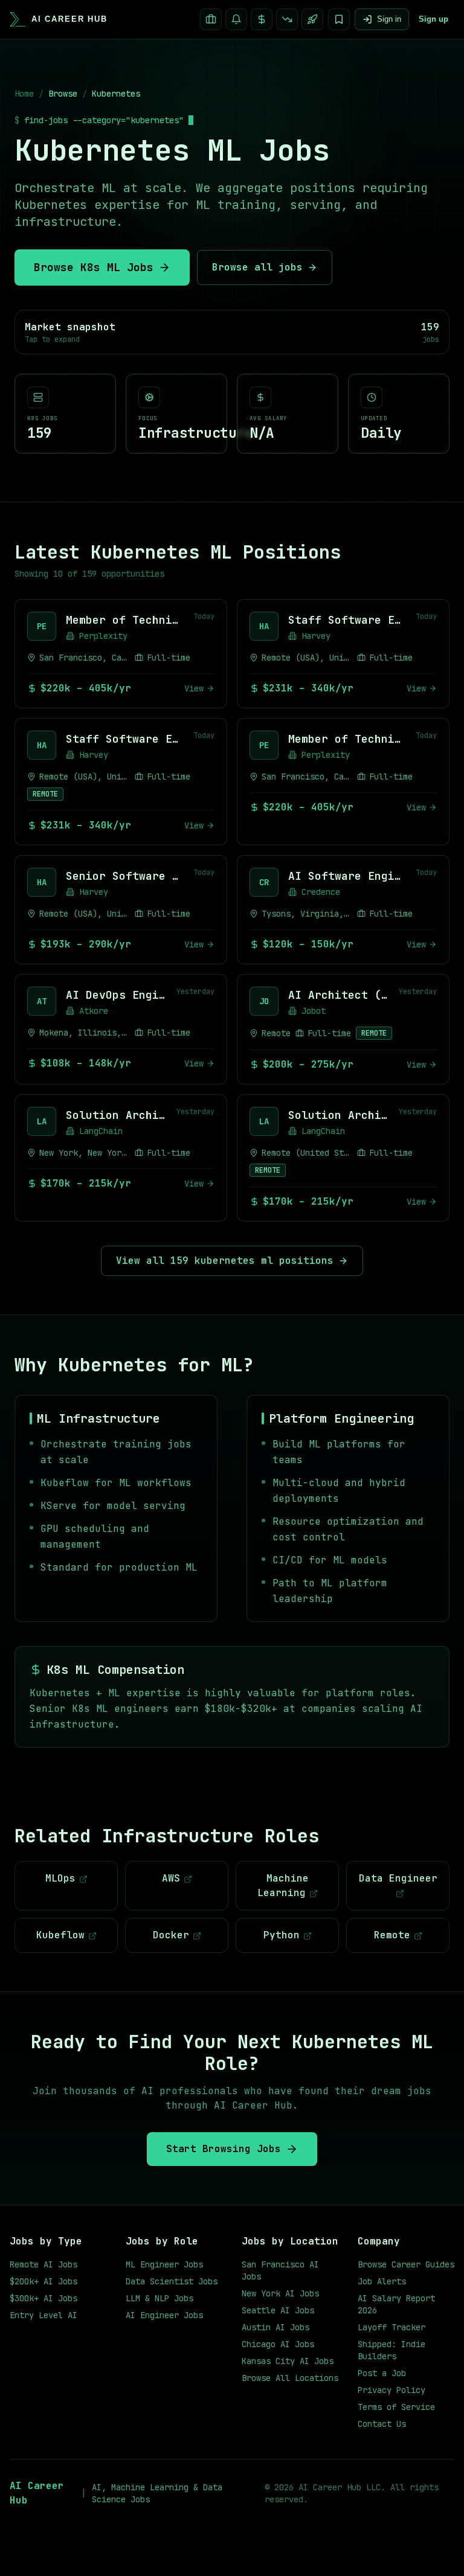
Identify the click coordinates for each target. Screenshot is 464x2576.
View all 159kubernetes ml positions (225, 1261)
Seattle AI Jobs (278, 2310)
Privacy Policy (391, 2390)
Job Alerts (382, 2281)
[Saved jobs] (339, 19)
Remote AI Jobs (43, 2264)
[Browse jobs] (211, 19)
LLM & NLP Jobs (159, 2298)
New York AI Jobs (280, 2293)
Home (24, 94)
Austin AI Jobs (275, 2327)
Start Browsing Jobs (224, 2149)
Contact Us (382, 2424)
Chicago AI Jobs (278, 2344)
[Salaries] (262, 19)
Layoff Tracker (391, 2327)
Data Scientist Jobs (172, 2281)
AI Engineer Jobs (164, 2315)
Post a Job (382, 2373)
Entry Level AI (43, 2315)
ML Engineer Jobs (164, 2264)
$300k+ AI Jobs (43, 2298)
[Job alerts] (236, 19)
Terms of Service (396, 2407)
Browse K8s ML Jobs (94, 267)
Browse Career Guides (406, 2264)
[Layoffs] (287, 19)
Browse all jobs (257, 267)
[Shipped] (312, 19)
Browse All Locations (290, 2378)
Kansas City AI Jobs (288, 2361)
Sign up (433, 19)
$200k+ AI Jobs (43, 2281)
